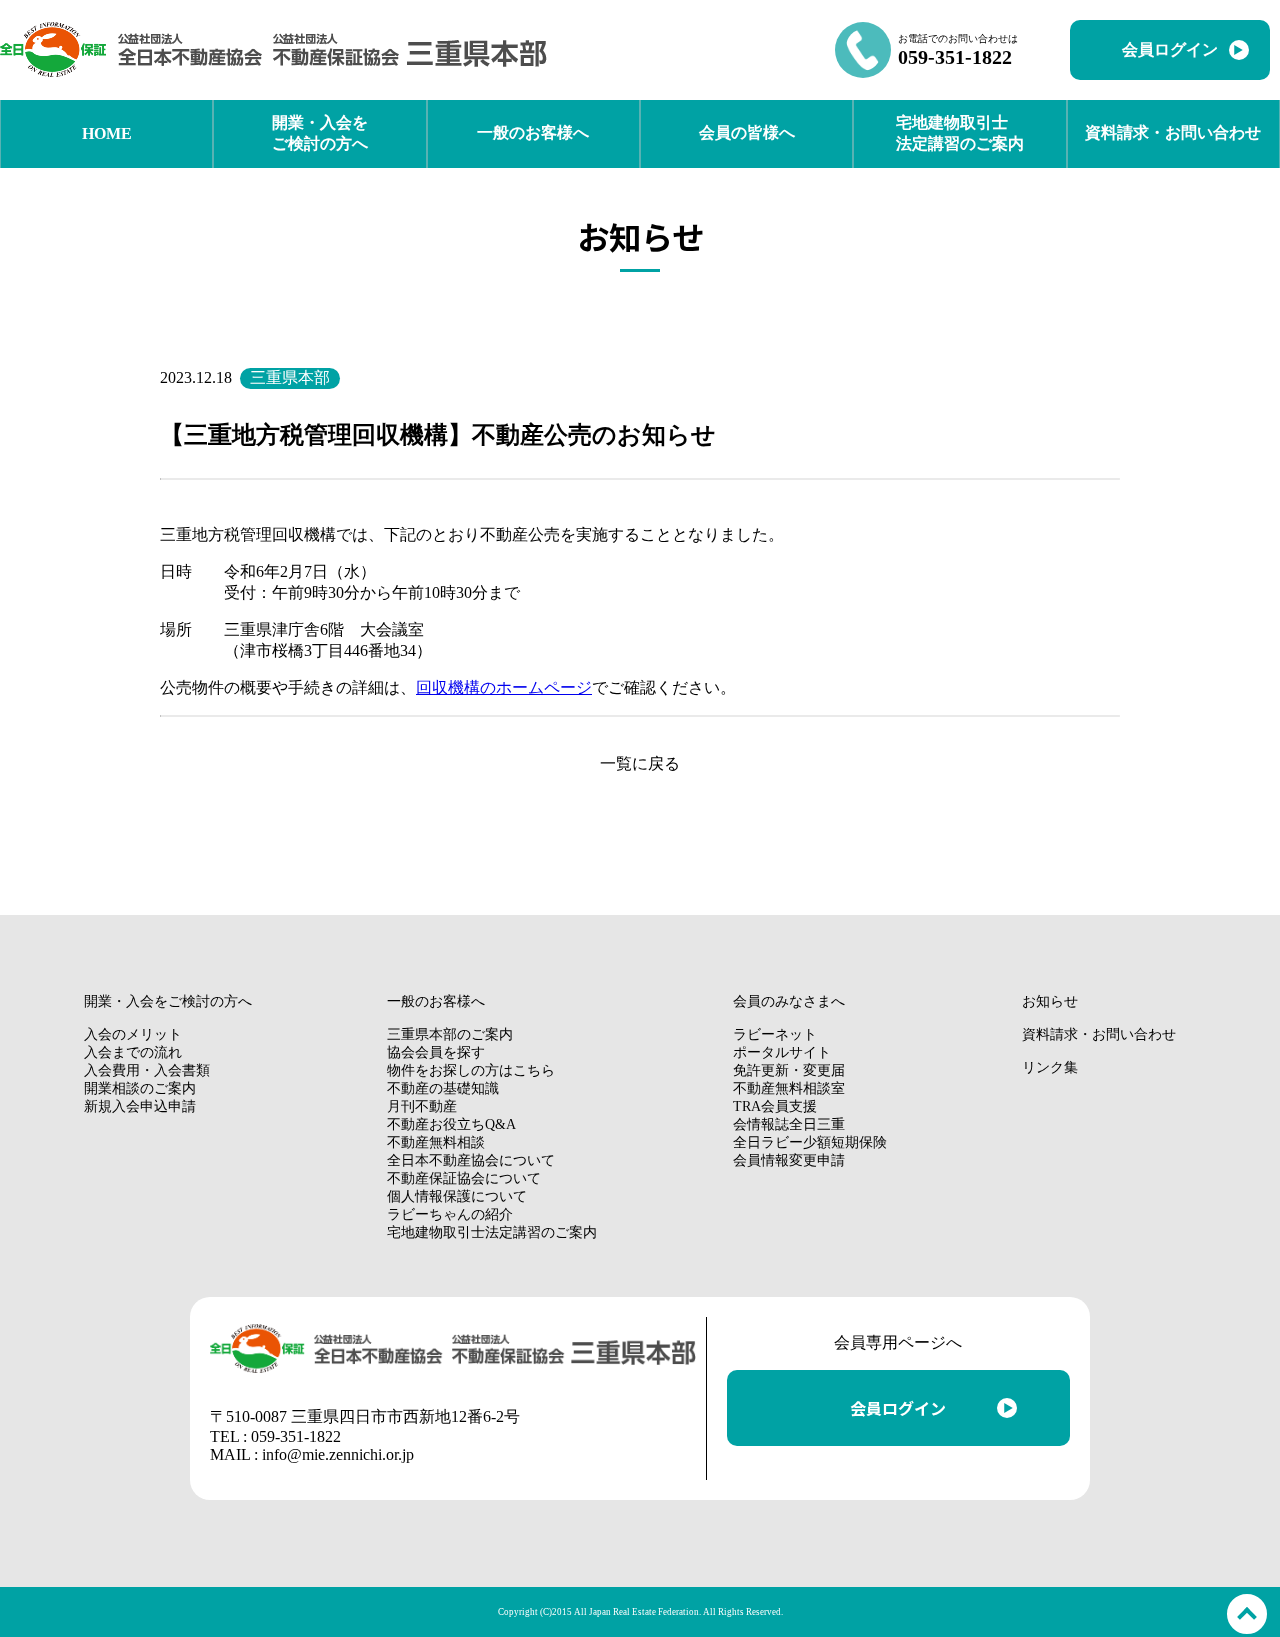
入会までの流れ (133, 1052)
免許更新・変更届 (789, 1070)
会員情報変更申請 (789, 1160)
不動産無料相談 (436, 1142)
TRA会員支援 (775, 1106)
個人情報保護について (457, 1196)
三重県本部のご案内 (450, 1034)
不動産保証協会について (464, 1178)
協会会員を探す (436, 1052)
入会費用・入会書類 (147, 1070)
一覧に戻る (640, 763)
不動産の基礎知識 (443, 1088)
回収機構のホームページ (504, 687)
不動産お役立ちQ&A (451, 1124)
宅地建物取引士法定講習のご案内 (492, 1232)
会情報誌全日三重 (789, 1124)
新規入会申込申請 (140, 1106)
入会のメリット (133, 1034)
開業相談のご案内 (140, 1088)
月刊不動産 (422, 1106)
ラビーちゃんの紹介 (450, 1214)
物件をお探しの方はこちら (471, 1070)
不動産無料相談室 (789, 1088)
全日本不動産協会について (471, 1160)
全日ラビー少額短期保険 (810, 1142)
